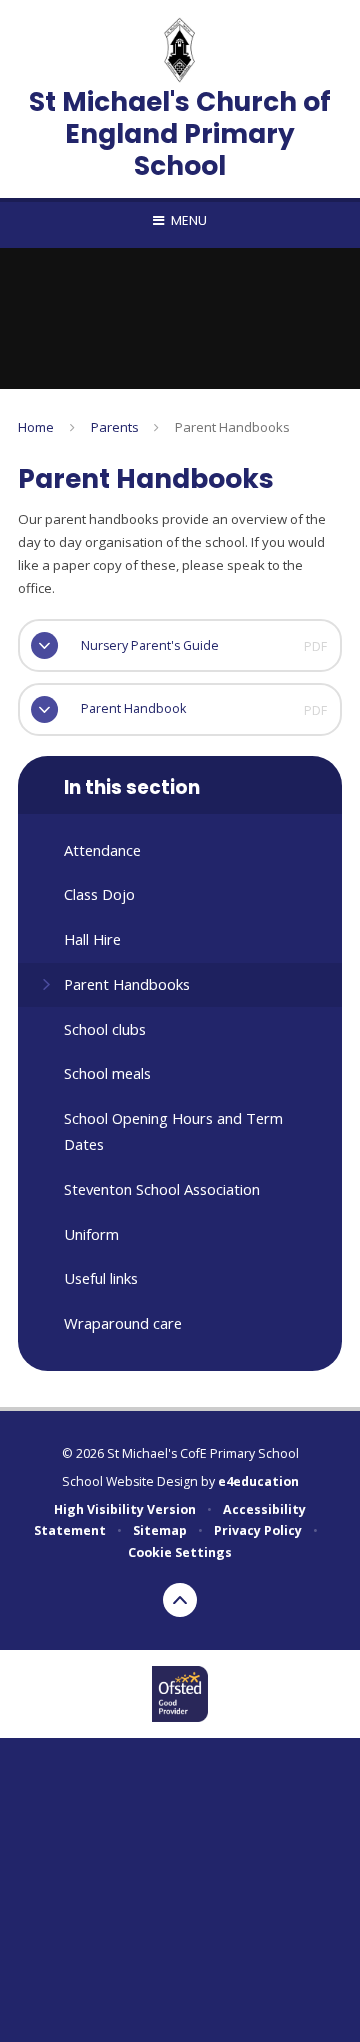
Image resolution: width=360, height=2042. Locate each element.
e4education (258, 1481)
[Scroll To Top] (180, 1600)
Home (36, 427)
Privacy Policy (258, 1530)
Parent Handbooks (232, 427)
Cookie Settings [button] (180, 1552)
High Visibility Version (125, 1509)
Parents (115, 427)
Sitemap (160, 1530)
